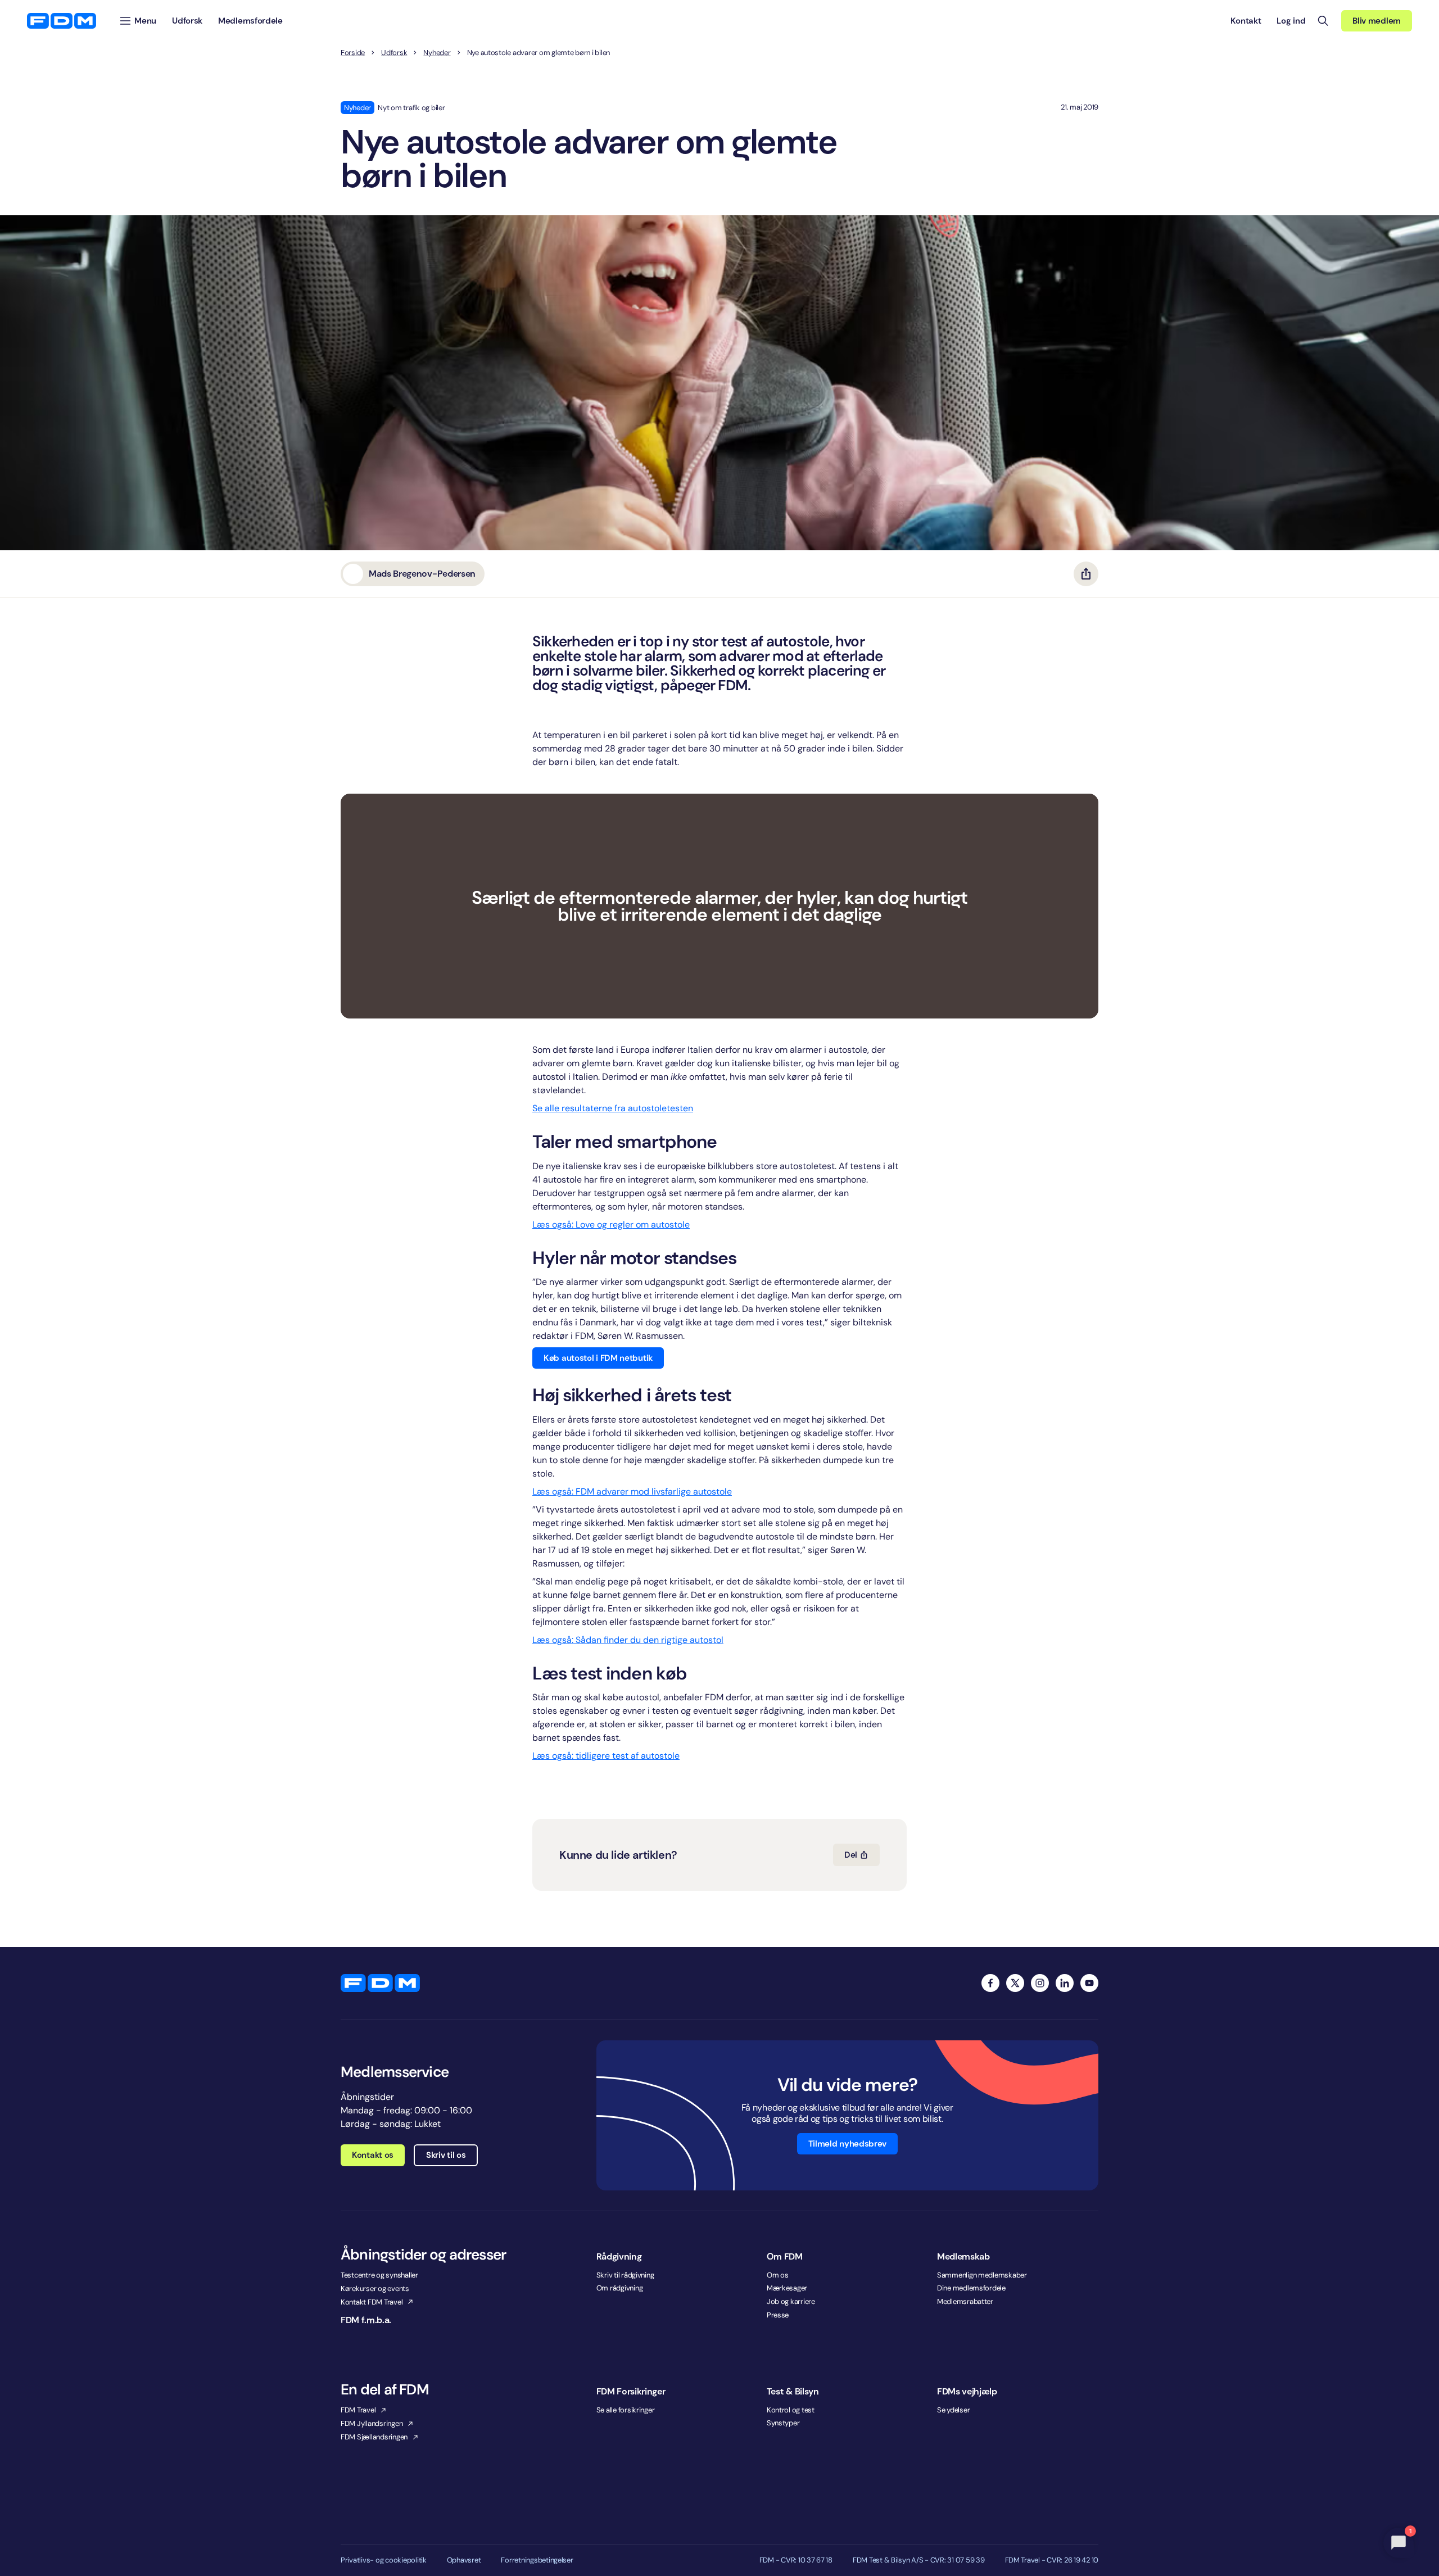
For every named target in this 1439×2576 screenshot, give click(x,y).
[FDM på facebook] (990, 1983)
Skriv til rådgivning (625, 2275)
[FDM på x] (1015, 1983)
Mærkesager (787, 2288)
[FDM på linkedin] (1065, 1983)
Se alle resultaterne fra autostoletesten (613, 1108)
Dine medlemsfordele (971, 2288)
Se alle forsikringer (626, 2410)
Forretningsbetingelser (537, 2560)
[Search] (1323, 21)
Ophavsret (464, 2560)
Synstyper (783, 2423)
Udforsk (394, 53)
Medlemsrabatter (965, 2301)
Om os (778, 2275)
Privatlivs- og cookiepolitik (384, 2560)
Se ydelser (953, 2410)
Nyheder (437, 53)
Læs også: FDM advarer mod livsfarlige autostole (632, 1491)
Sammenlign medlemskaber (982, 2275)
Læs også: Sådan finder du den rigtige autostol (628, 1640)
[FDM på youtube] (1089, 1983)
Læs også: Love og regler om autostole (611, 1224)
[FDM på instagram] (1040, 1983)
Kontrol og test (791, 2410)
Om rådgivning (620, 2288)
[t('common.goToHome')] (380, 1983)
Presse (778, 2315)
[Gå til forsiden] (62, 21)
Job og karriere (791, 2301)
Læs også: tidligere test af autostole (606, 1756)
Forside (353, 53)
